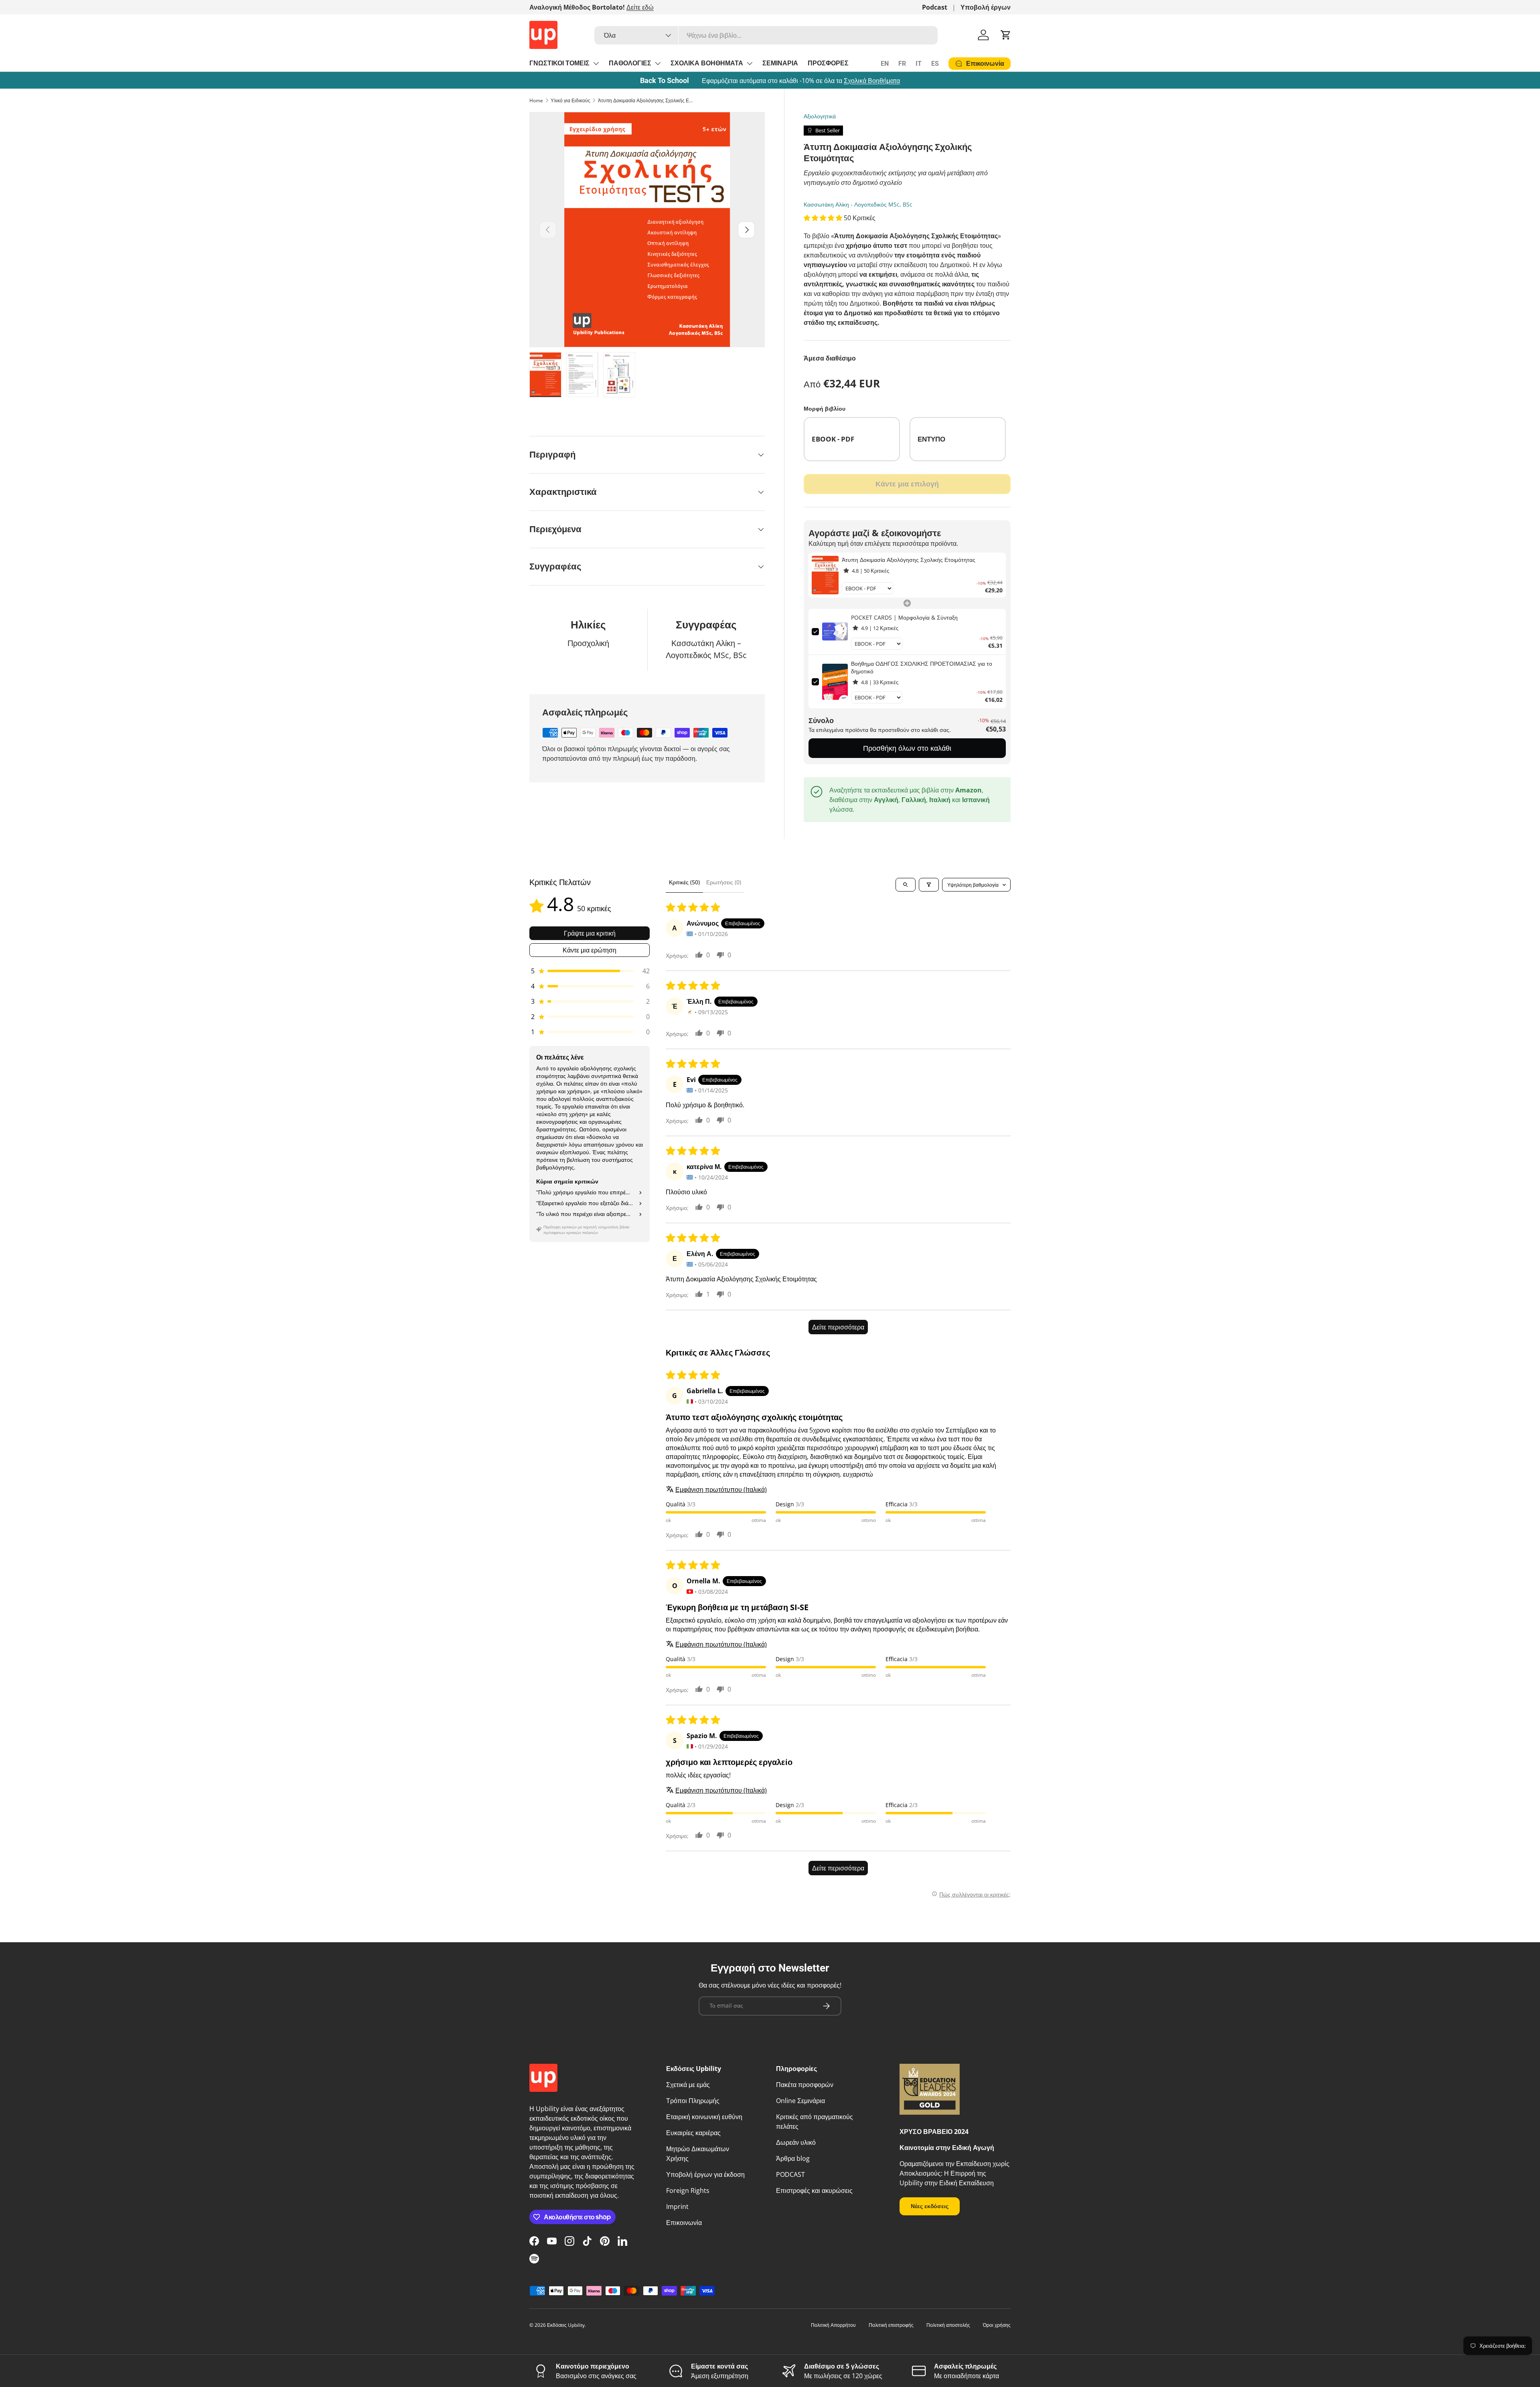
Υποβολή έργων (986, 7)
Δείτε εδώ (640, 7)
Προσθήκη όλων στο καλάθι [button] (907, 748)
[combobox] (766, 35)
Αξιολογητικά (820, 116)
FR (902, 64)
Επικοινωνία (684, 2223)
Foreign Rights (688, 2190)
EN (885, 64)
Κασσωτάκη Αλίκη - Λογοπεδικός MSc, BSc (858, 204)
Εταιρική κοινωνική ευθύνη (704, 2117)
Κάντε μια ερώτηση (590, 950)
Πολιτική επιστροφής (891, 2325)
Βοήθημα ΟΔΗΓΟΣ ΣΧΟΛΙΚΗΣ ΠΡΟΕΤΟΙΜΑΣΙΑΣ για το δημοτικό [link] (922, 668)
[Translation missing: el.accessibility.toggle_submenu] (596, 63)
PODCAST (790, 2174)
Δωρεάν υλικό (796, 2142)
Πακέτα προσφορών (805, 2085)
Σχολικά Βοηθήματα (872, 81)
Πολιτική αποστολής (948, 2325)
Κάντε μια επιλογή (907, 484)
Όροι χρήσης (997, 2325)
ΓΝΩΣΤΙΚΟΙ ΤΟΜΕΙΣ (559, 63)
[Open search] (906, 885)
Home (536, 100)
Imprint (677, 2207)
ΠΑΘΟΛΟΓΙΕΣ (630, 63)
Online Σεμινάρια (800, 2101)
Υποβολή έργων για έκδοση (705, 2174)
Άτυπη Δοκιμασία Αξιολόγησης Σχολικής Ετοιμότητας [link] (909, 560)
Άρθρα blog (793, 2158)
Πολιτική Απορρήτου (833, 2325)
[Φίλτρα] (929, 885)
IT (919, 64)
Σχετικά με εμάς (688, 2085)
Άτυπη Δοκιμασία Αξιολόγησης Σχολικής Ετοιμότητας (646, 100)
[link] (825, 575)
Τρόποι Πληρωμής (693, 2101)
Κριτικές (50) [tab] (684, 882)
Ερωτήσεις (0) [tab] (724, 882)
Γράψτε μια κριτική (590, 933)
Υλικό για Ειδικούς (570, 100)
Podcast (935, 7)
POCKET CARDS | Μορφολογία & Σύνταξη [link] (904, 617)
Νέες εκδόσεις (930, 2206)
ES (935, 64)
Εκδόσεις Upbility (566, 2325)
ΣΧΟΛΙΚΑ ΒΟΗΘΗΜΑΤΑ (707, 63)
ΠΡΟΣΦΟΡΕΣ (828, 63)
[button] (1006, 35)
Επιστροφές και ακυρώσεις (814, 2190)
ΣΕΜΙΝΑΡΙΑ (780, 63)
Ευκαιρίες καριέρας (693, 2133)
